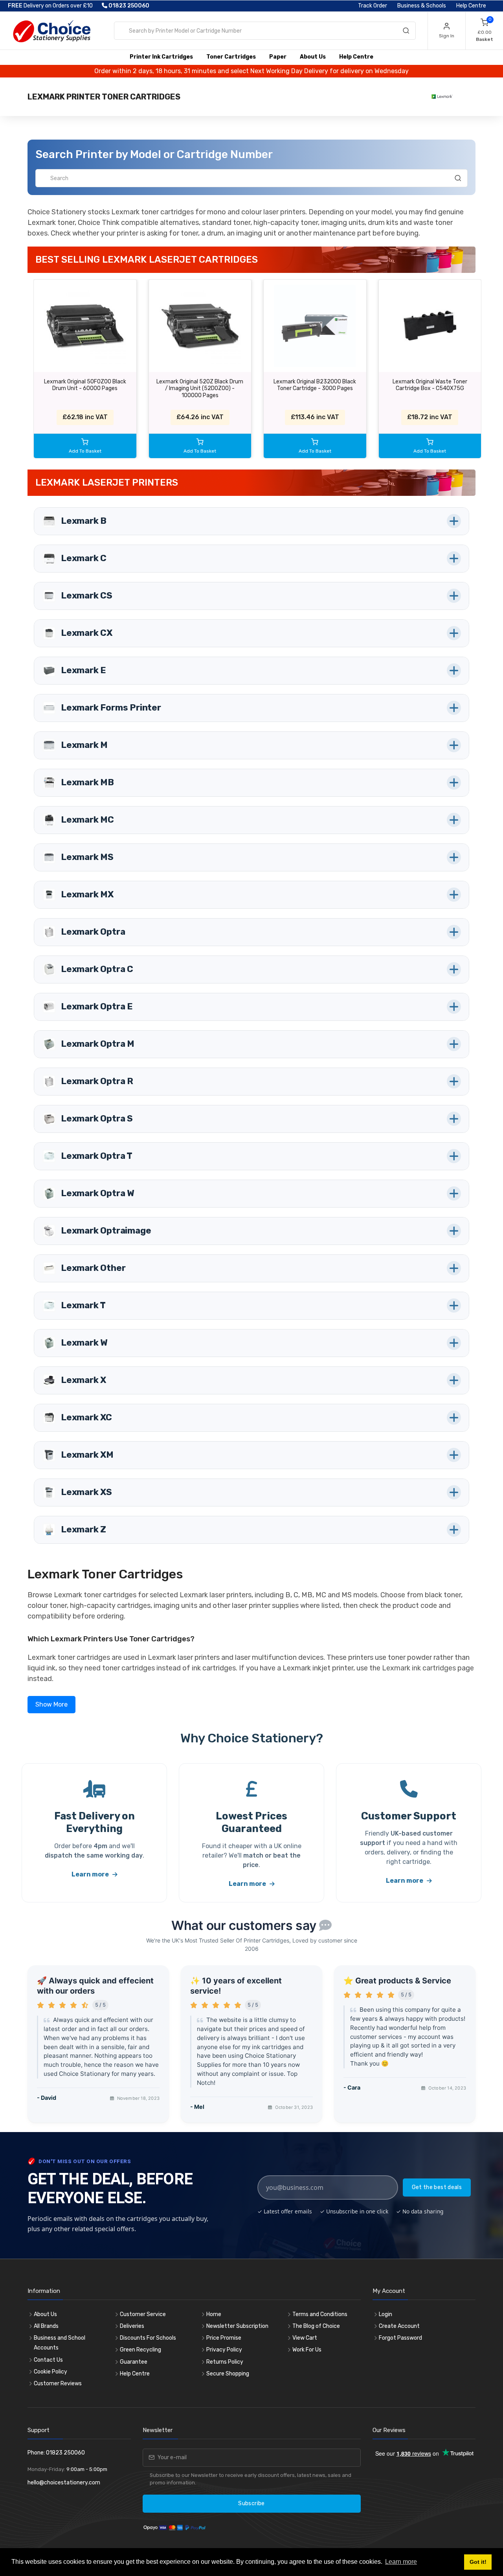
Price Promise (224, 2338)
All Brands (46, 2326)
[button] (251, 521)
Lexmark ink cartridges (419, 1668)
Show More (51, 1704)
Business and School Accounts (60, 2343)
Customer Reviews (58, 2384)
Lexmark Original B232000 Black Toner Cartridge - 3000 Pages (315, 385)
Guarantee (134, 2362)
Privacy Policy (224, 2350)
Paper (278, 57)
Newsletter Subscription (237, 2326)
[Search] (406, 32)
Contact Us (48, 2360)
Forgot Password (400, 2338)
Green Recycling (140, 2350)
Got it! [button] (478, 2562)
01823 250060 (128, 6)
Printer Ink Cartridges (161, 57)
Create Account (399, 2326)
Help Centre (471, 6)
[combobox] (265, 31)
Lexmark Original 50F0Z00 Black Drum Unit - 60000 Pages (85, 385)
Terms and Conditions (320, 2314)
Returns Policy (225, 2362)
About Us (313, 57)
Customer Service (143, 2314)
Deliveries (132, 2326)
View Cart (305, 2338)
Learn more (91, 1874)
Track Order (373, 6)
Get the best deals (437, 2187)
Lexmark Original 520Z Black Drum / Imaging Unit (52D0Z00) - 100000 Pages (200, 389)
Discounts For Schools (148, 2338)
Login (386, 2314)
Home (214, 2314)
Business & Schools (422, 6)
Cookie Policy (50, 2372)
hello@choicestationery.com (64, 2483)
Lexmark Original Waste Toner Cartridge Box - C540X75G (430, 385)
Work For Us (307, 2350)
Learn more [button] (401, 2562)
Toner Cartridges (231, 57)
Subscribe (251, 2503)
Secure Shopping (228, 2374)
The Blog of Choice (316, 2326)
